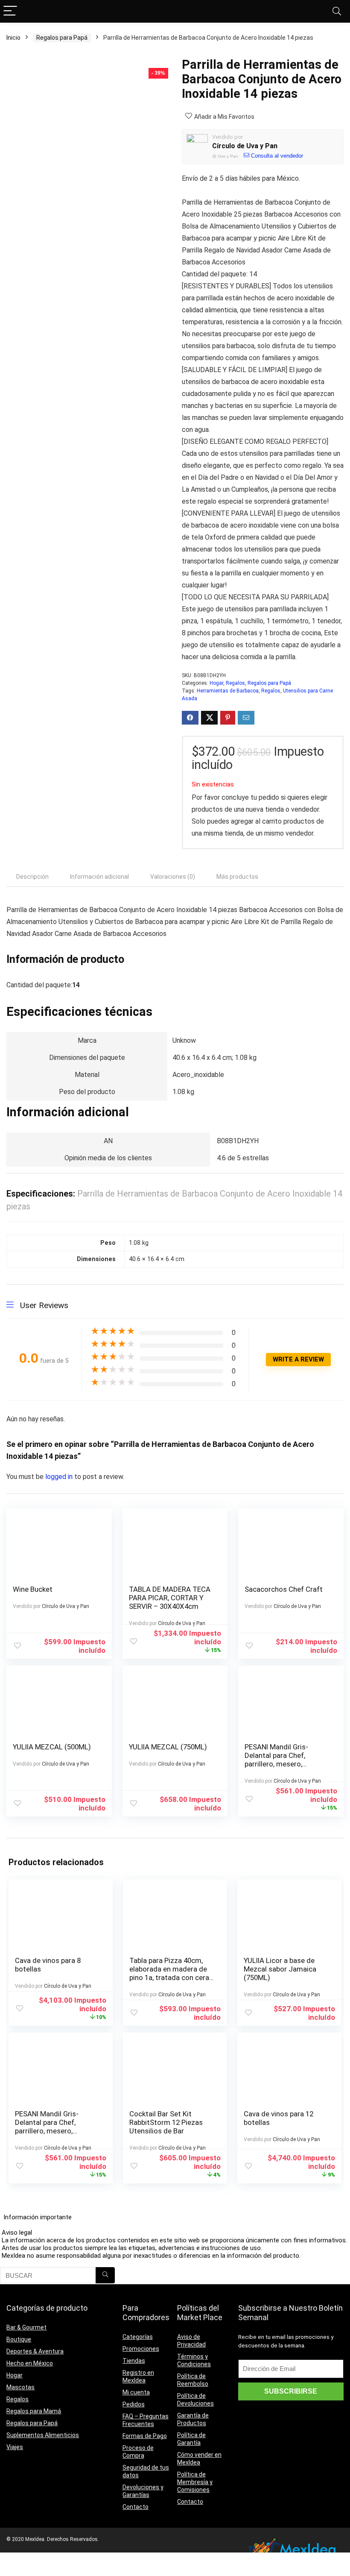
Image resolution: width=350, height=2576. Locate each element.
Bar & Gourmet (26, 2327)
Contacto (136, 2507)
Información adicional (99, 877)
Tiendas (134, 2361)
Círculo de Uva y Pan (245, 146)
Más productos (237, 877)
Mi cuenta (136, 2392)
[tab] (32, 877)
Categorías (138, 2337)
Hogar (216, 683)
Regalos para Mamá (34, 2411)
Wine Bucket (33, 1589)
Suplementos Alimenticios (43, 2435)
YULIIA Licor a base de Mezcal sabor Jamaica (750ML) (280, 1969)
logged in (60, 1477)
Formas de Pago (145, 2436)
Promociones (141, 2349)
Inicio (13, 38)
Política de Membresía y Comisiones (195, 2482)
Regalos (235, 683)
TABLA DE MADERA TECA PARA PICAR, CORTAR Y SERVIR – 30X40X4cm (170, 1598)
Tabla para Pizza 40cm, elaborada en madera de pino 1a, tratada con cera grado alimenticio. (169, 1973)
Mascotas (20, 2387)
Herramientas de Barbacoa (228, 691)
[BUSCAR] (105, 2275)
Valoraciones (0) (173, 877)
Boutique (19, 2339)
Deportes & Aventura (35, 2351)
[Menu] (10, 11)
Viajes (15, 2447)
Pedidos (134, 2404)
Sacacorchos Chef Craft (284, 1589)
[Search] (337, 11)
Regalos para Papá (62, 38)
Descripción (32, 877)
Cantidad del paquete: (216, 274)
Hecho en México (30, 2363)
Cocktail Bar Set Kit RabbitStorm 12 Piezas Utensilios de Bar (166, 2122)
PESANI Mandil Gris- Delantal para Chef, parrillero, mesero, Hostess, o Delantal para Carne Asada (284, 1764)
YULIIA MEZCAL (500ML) (52, 1747)
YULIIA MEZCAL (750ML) (168, 1747)
